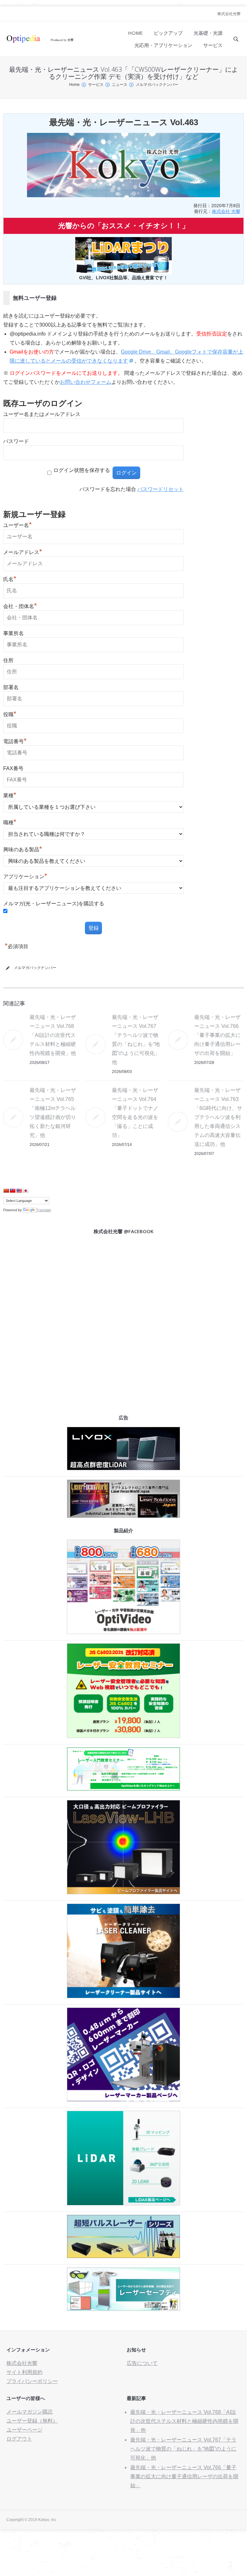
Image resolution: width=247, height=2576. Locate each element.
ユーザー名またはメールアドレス (42, 414)
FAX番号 (13, 768)
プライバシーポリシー (32, 2381)
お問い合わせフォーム (86, 382)
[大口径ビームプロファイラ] (123, 1893)
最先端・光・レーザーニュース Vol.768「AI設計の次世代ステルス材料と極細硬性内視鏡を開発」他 (53, 1035)
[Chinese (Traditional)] (13, 1191)
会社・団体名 (20, 606)
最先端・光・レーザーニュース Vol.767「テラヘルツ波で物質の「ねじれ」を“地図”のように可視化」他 (183, 2449)
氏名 (10, 579)
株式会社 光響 (226, 211)
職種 (10, 822)
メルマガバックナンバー (157, 85)
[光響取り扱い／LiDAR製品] (123, 2204)
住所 (8, 660)
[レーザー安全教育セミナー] (123, 1736)
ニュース (120, 85)
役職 (10, 714)
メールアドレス (23, 552)
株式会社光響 (229, 14)
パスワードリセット (160, 489)
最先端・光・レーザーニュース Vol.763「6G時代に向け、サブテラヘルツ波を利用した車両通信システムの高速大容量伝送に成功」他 (218, 1117)
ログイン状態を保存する (82, 470)
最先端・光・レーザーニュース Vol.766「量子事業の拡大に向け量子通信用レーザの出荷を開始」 (217, 1035)
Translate (44, 1210)
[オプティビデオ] (123, 1632)
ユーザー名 (18, 525)
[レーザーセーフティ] (123, 2309)
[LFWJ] (123, 1516)
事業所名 (14, 633)
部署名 (11, 687)
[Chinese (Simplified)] (6, 1191)
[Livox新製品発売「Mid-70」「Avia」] (123, 1468)
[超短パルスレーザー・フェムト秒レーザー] (123, 2256)
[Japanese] (25, 1191)
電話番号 (15, 741)
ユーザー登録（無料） (32, 2421)
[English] (19, 1191)
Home (74, 85)
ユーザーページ (24, 2430)
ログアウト (19, 2439)
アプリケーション (25, 877)
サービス (96, 85)
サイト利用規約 (24, 2372)
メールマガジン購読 (30, 2412)
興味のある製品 (23, 849)
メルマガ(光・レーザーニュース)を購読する (54, 904)
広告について (142, 2363)
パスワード (16, 441)
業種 (10, 795)
